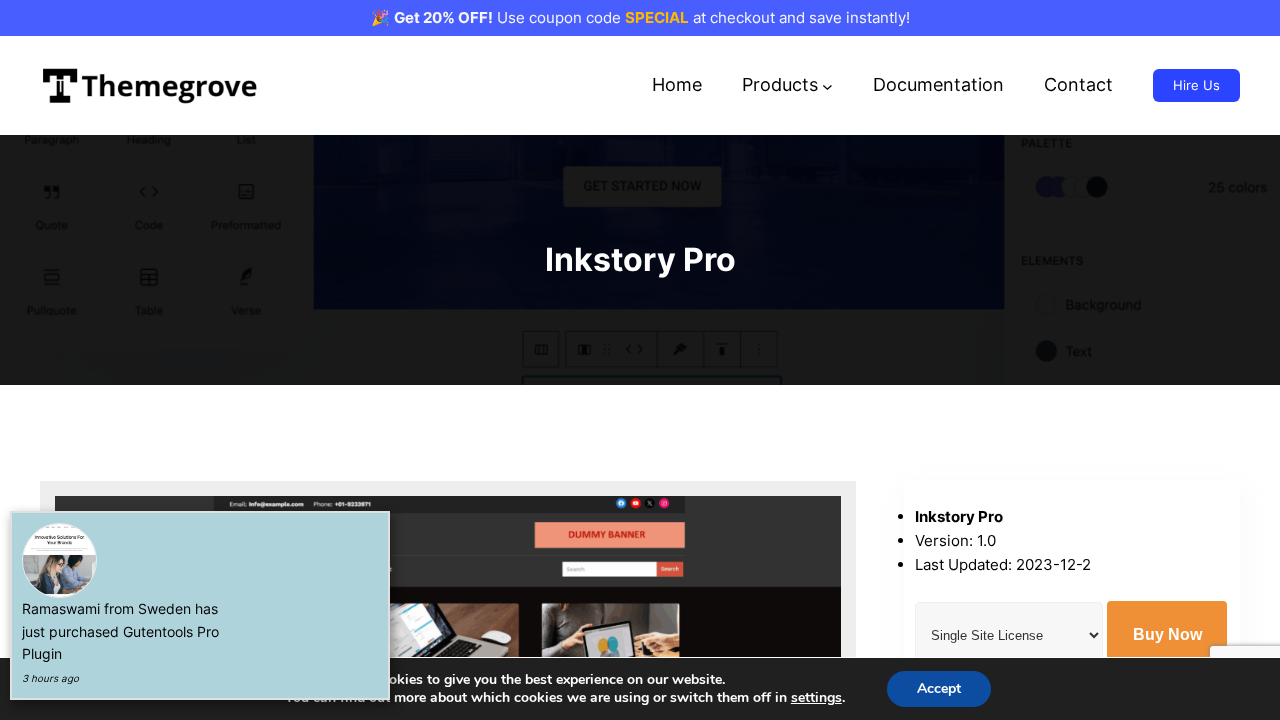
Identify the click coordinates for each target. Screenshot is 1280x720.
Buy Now (1167, 634)
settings (816, 698)
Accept (939, 688)
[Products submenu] (827, 85)
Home (677, 84)
